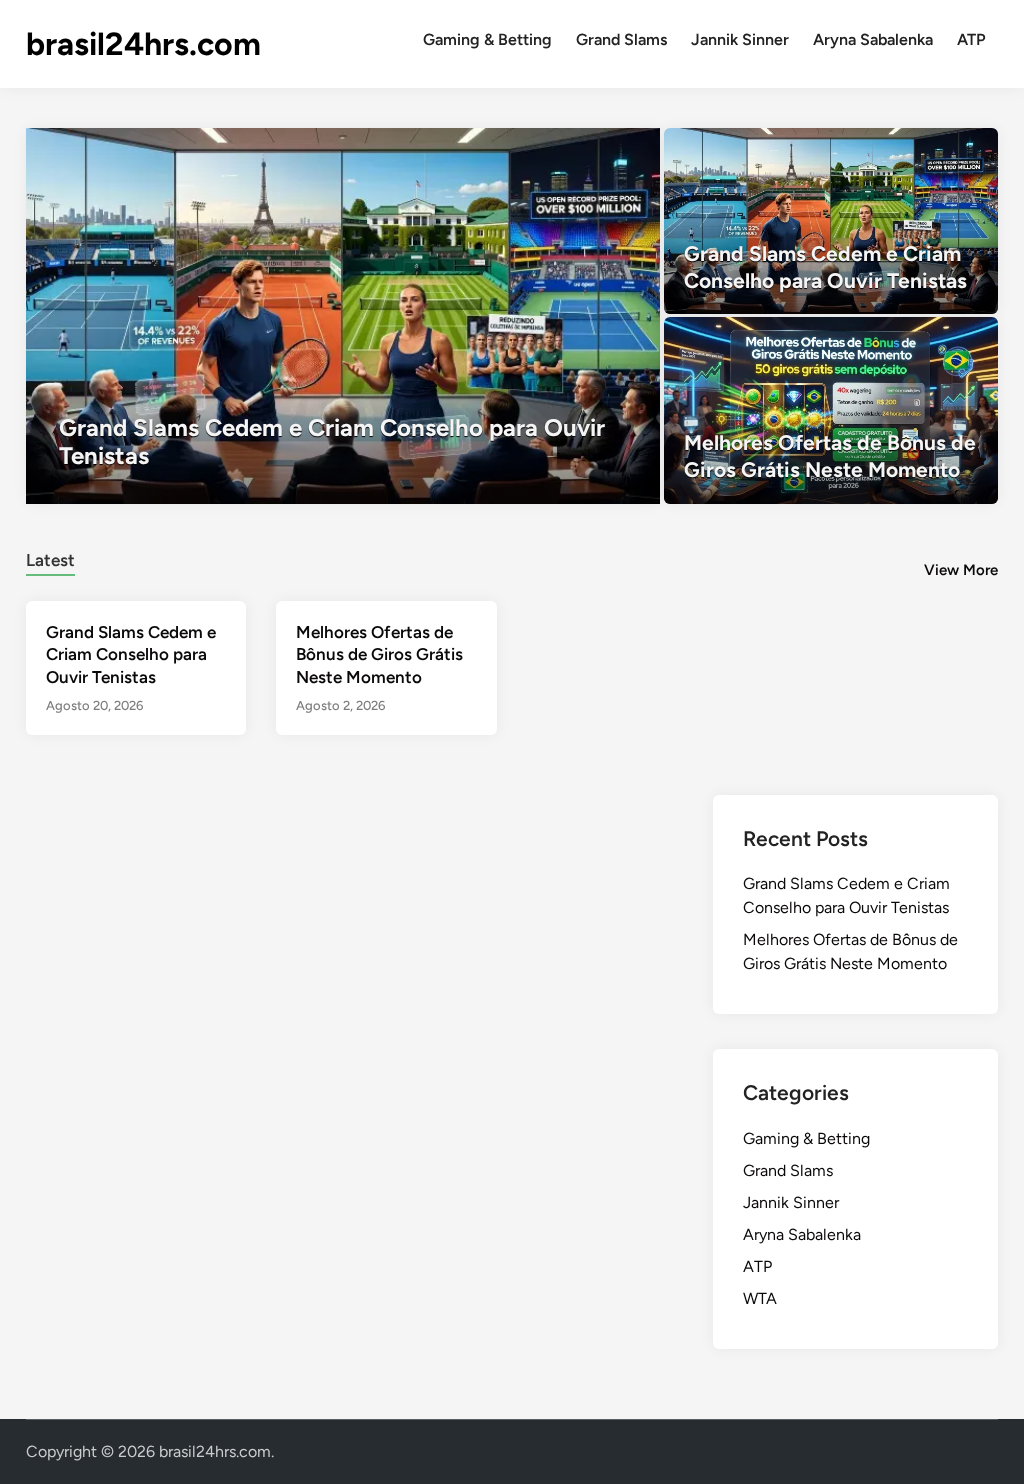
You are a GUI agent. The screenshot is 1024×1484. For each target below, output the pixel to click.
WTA (760, 1298)
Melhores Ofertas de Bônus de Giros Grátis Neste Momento (379, 654)
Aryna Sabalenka (873, 39)
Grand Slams (621, 39)
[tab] (50, 557)
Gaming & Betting (487, 39)
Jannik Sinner (740, 39)
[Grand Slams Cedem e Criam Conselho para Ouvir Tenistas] (343, 316)
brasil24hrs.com (143, 44)
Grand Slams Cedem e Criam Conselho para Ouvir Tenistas (131, 654)
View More (961, 570)
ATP (971, 39)
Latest (50, 560)
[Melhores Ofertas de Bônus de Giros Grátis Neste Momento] (831, 410)
